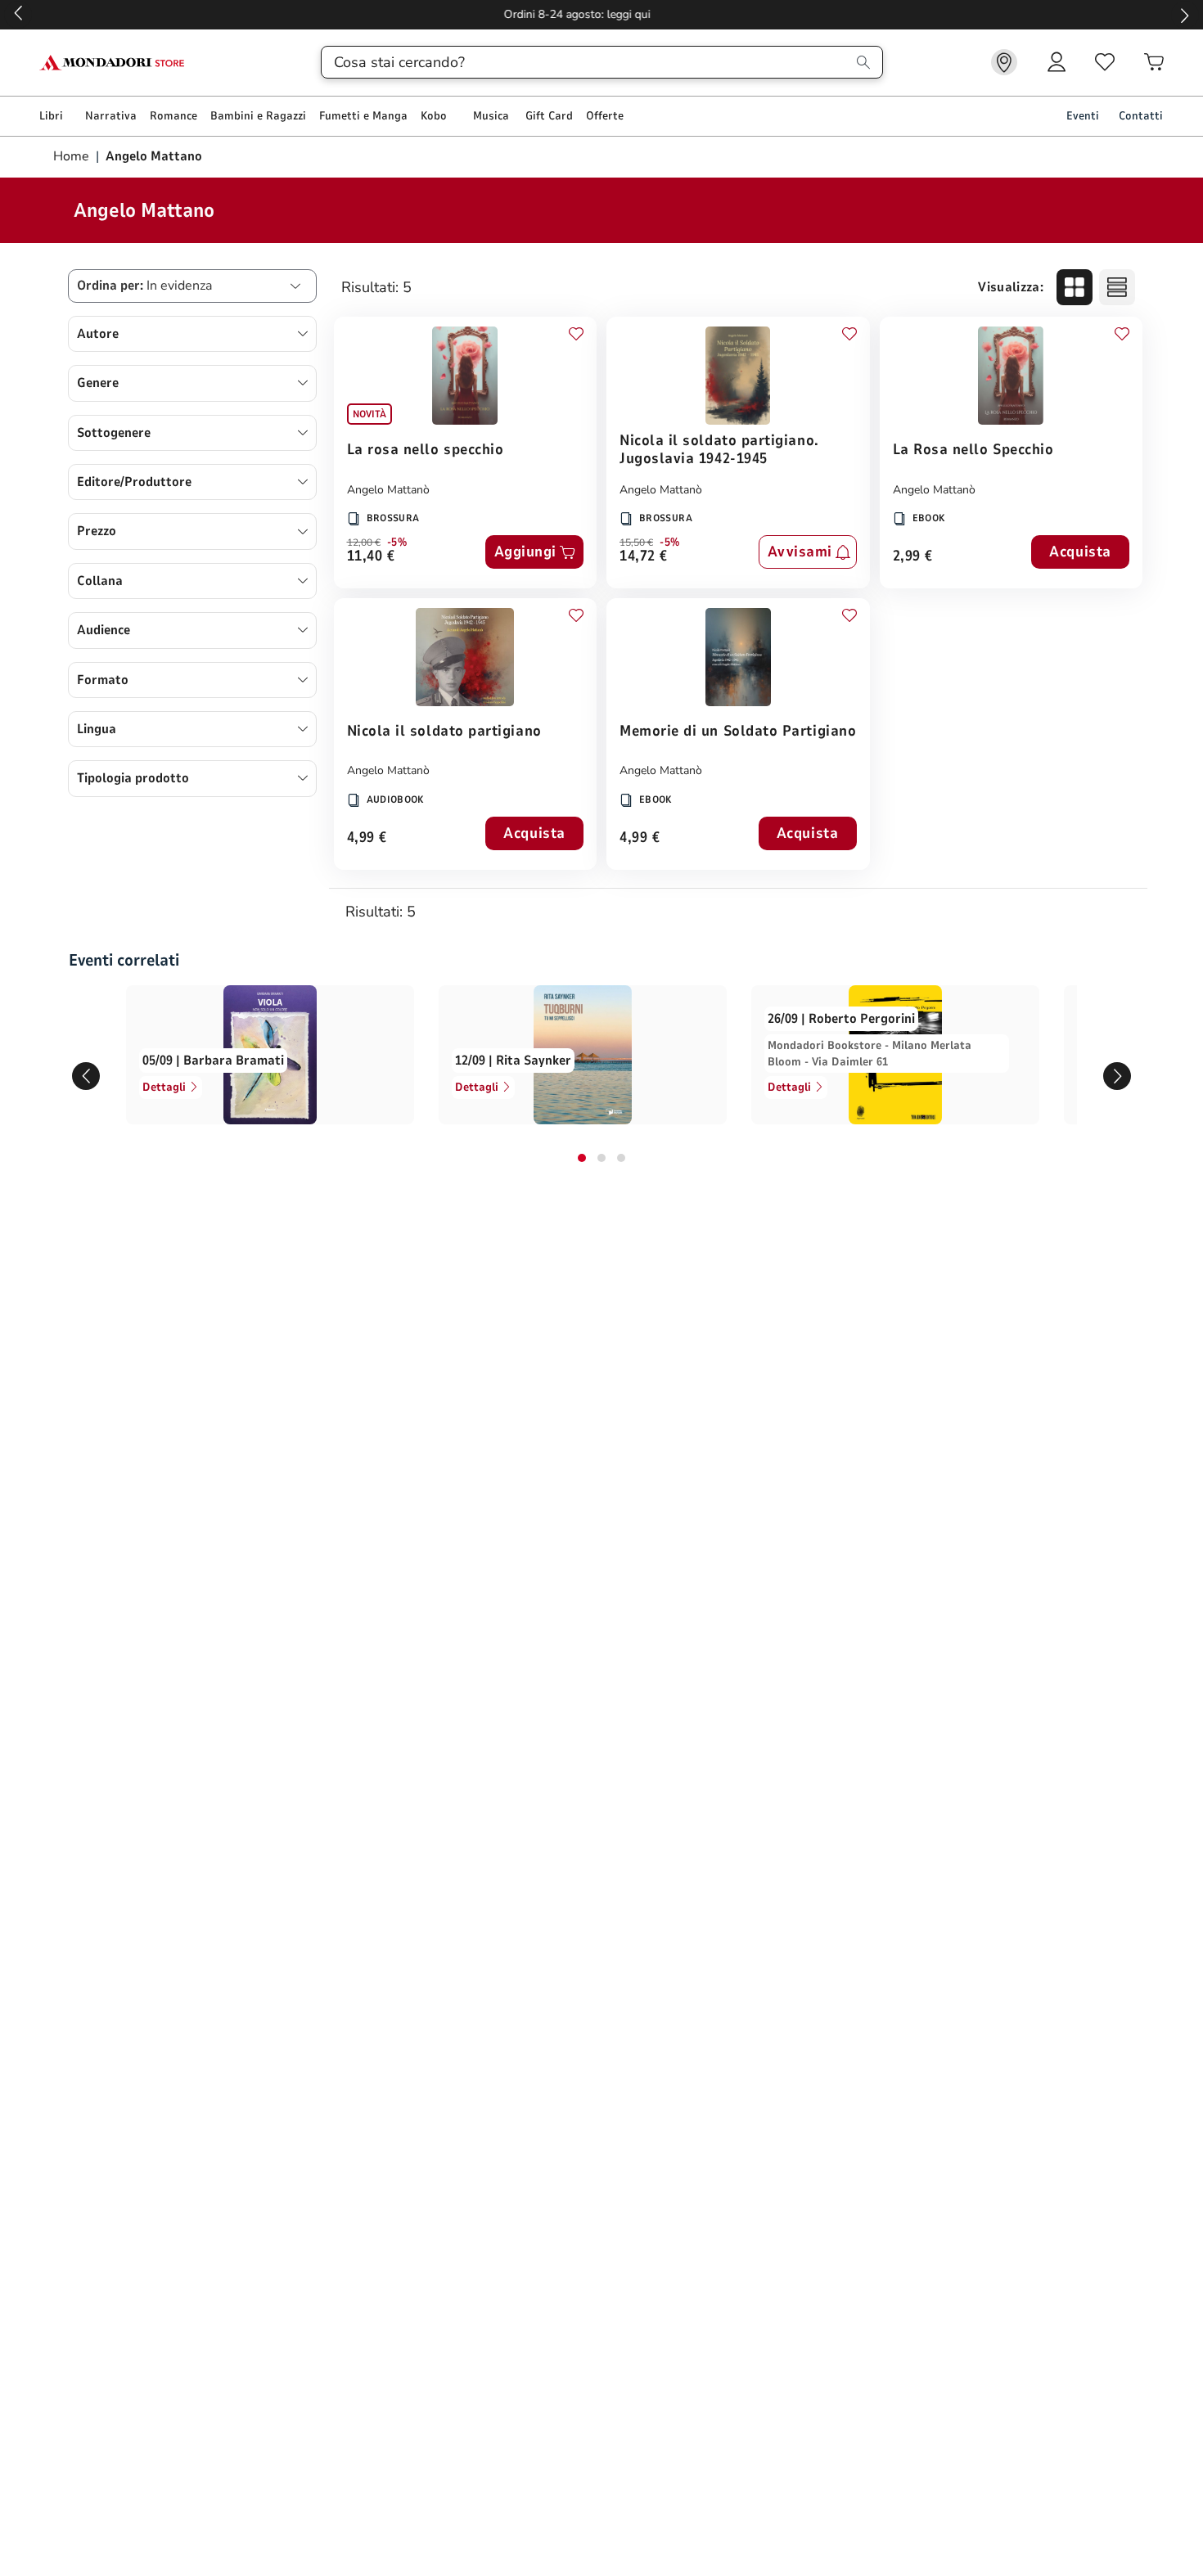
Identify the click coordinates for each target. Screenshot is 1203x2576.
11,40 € (371, 557)
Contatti (1141, 116)
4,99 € (367, 838)
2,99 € (913, 557)
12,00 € (364, 543)
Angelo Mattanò (388, 490)
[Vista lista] (1117, 287)
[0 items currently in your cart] (1154, 62)
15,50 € (636, 543)
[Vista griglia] (1075, 287)
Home (73, 156)
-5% (397, 543)
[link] (1004, 62)
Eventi (1083, 116)
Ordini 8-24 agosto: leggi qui (602, 14)
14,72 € (644, 557)
